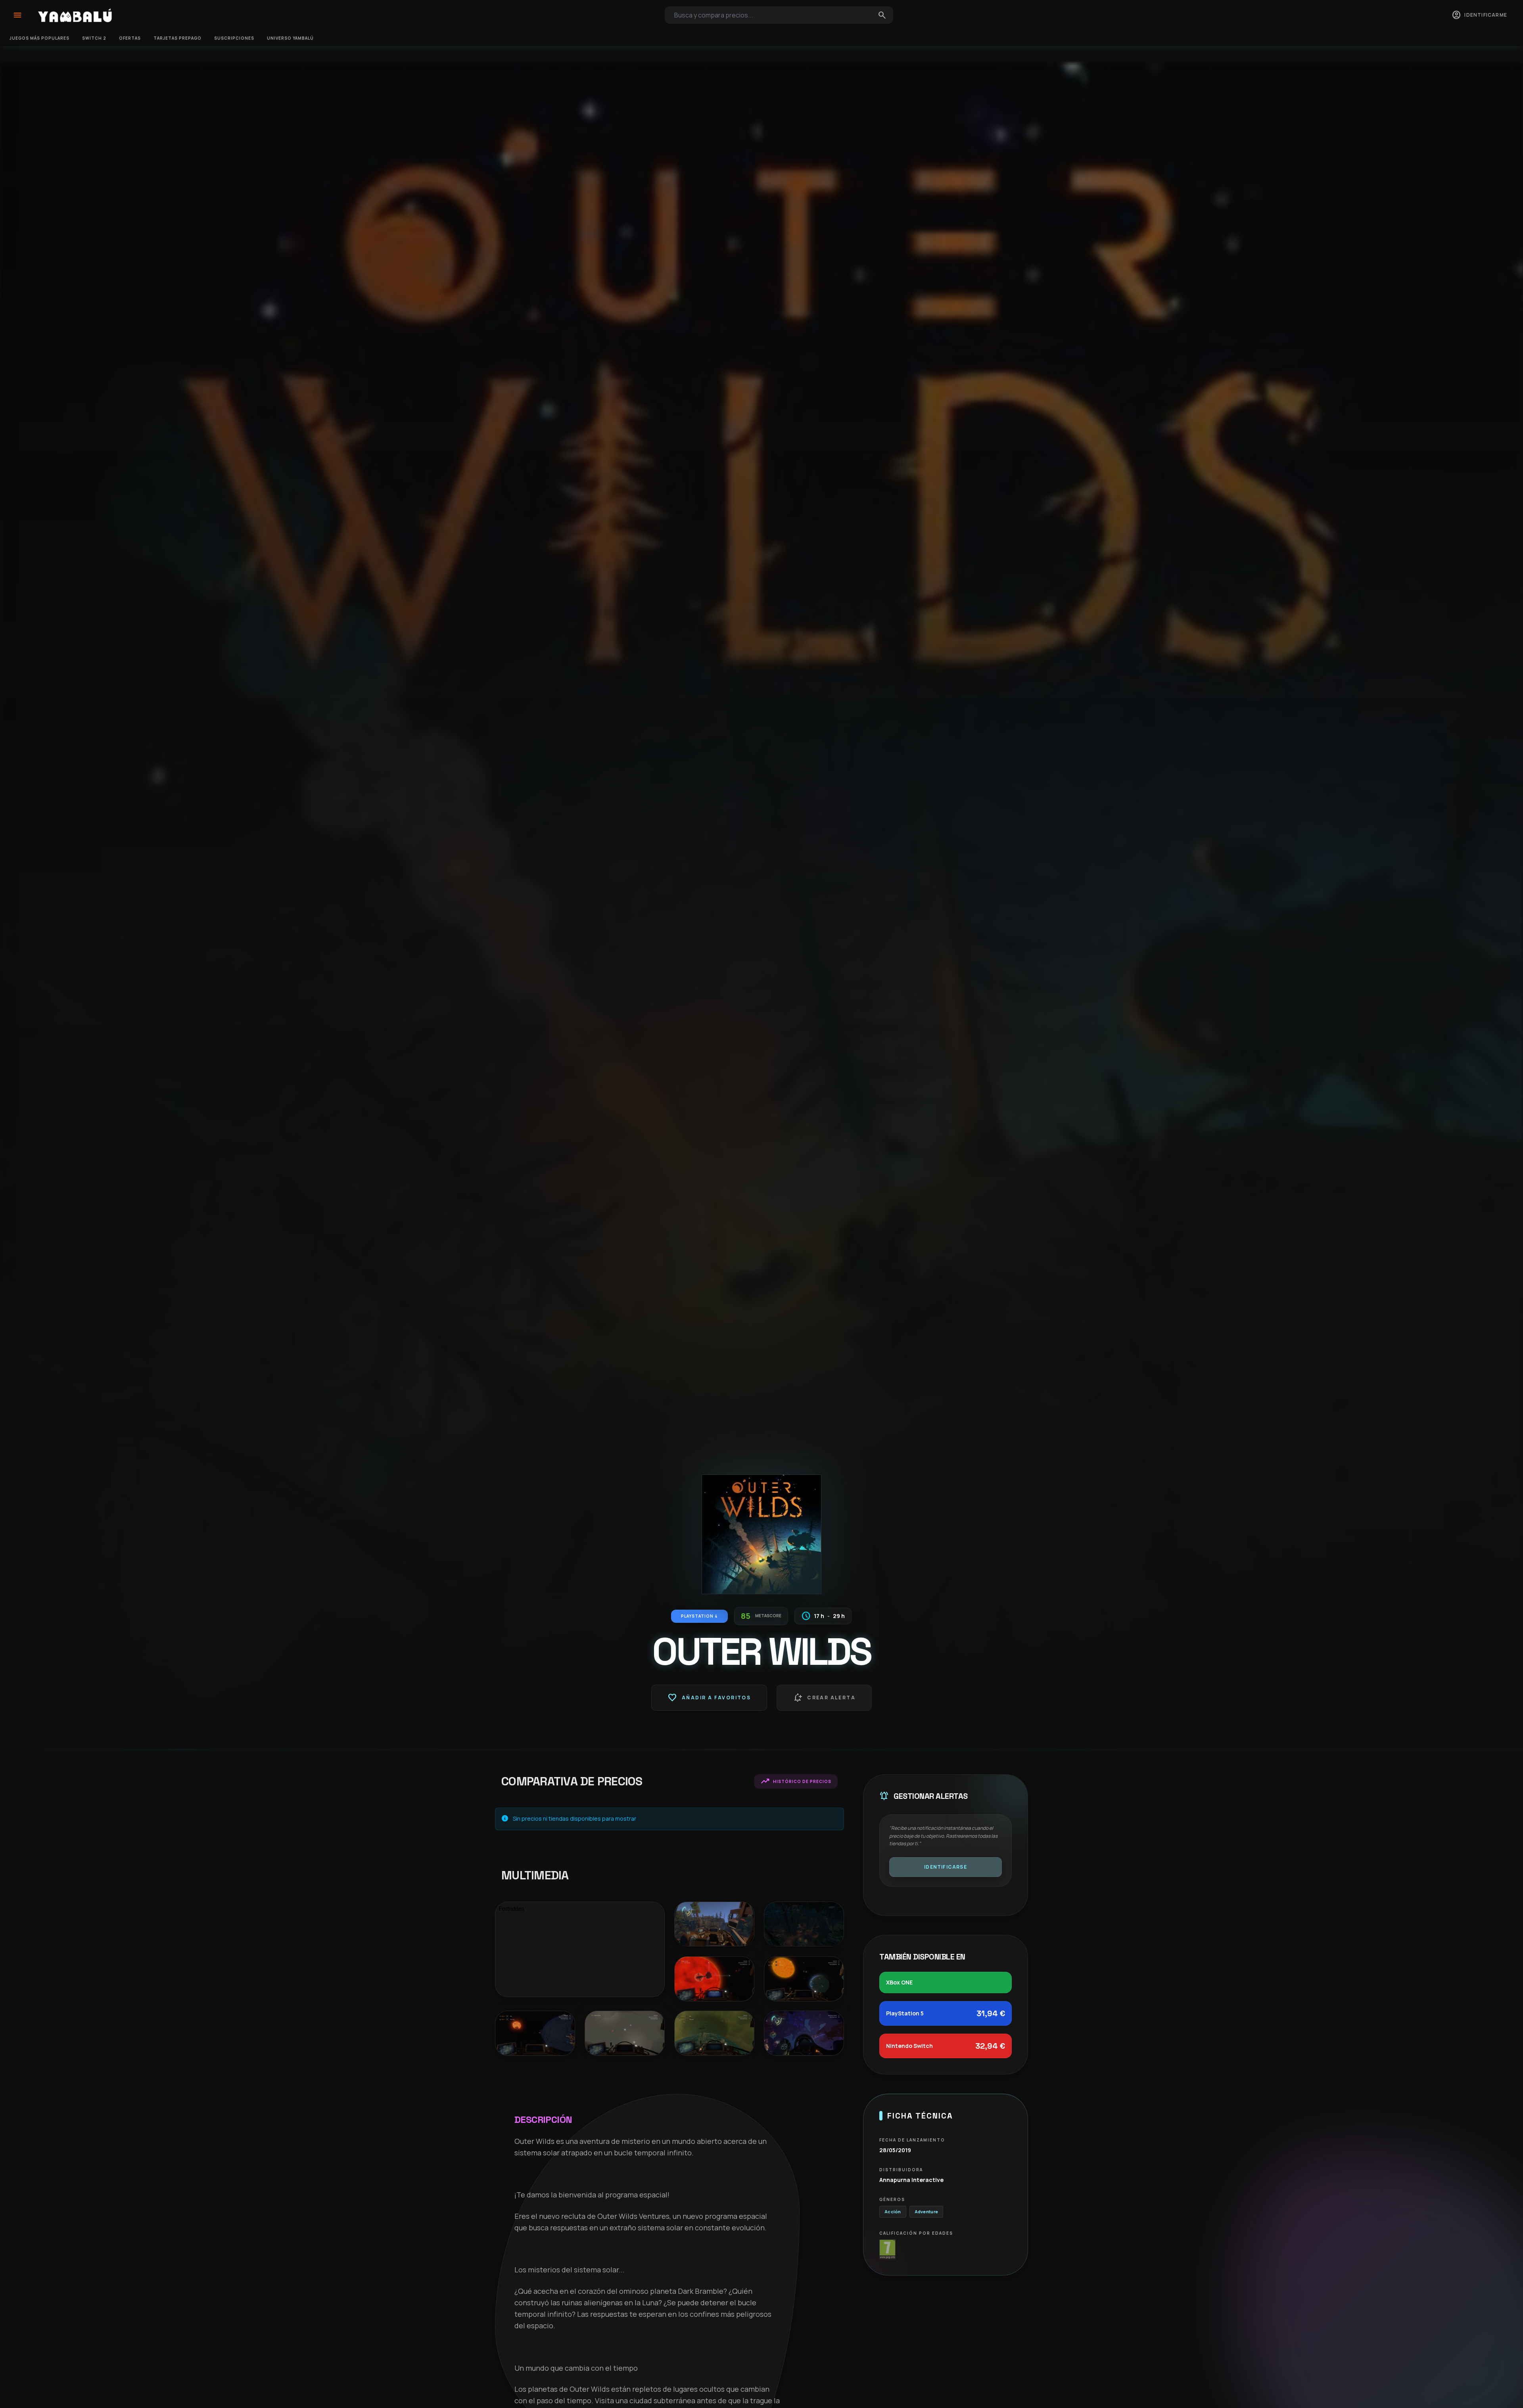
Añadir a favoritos (709, 1698)
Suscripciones (234, 38)
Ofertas (130, 38)
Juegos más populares (39, 38)
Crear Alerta (824, 1698)
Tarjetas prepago (177, 38)
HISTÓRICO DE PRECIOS (796, 1781)
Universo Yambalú (290, 38)
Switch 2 (94, 38)
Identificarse (946, 1867)
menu (17, 15)
